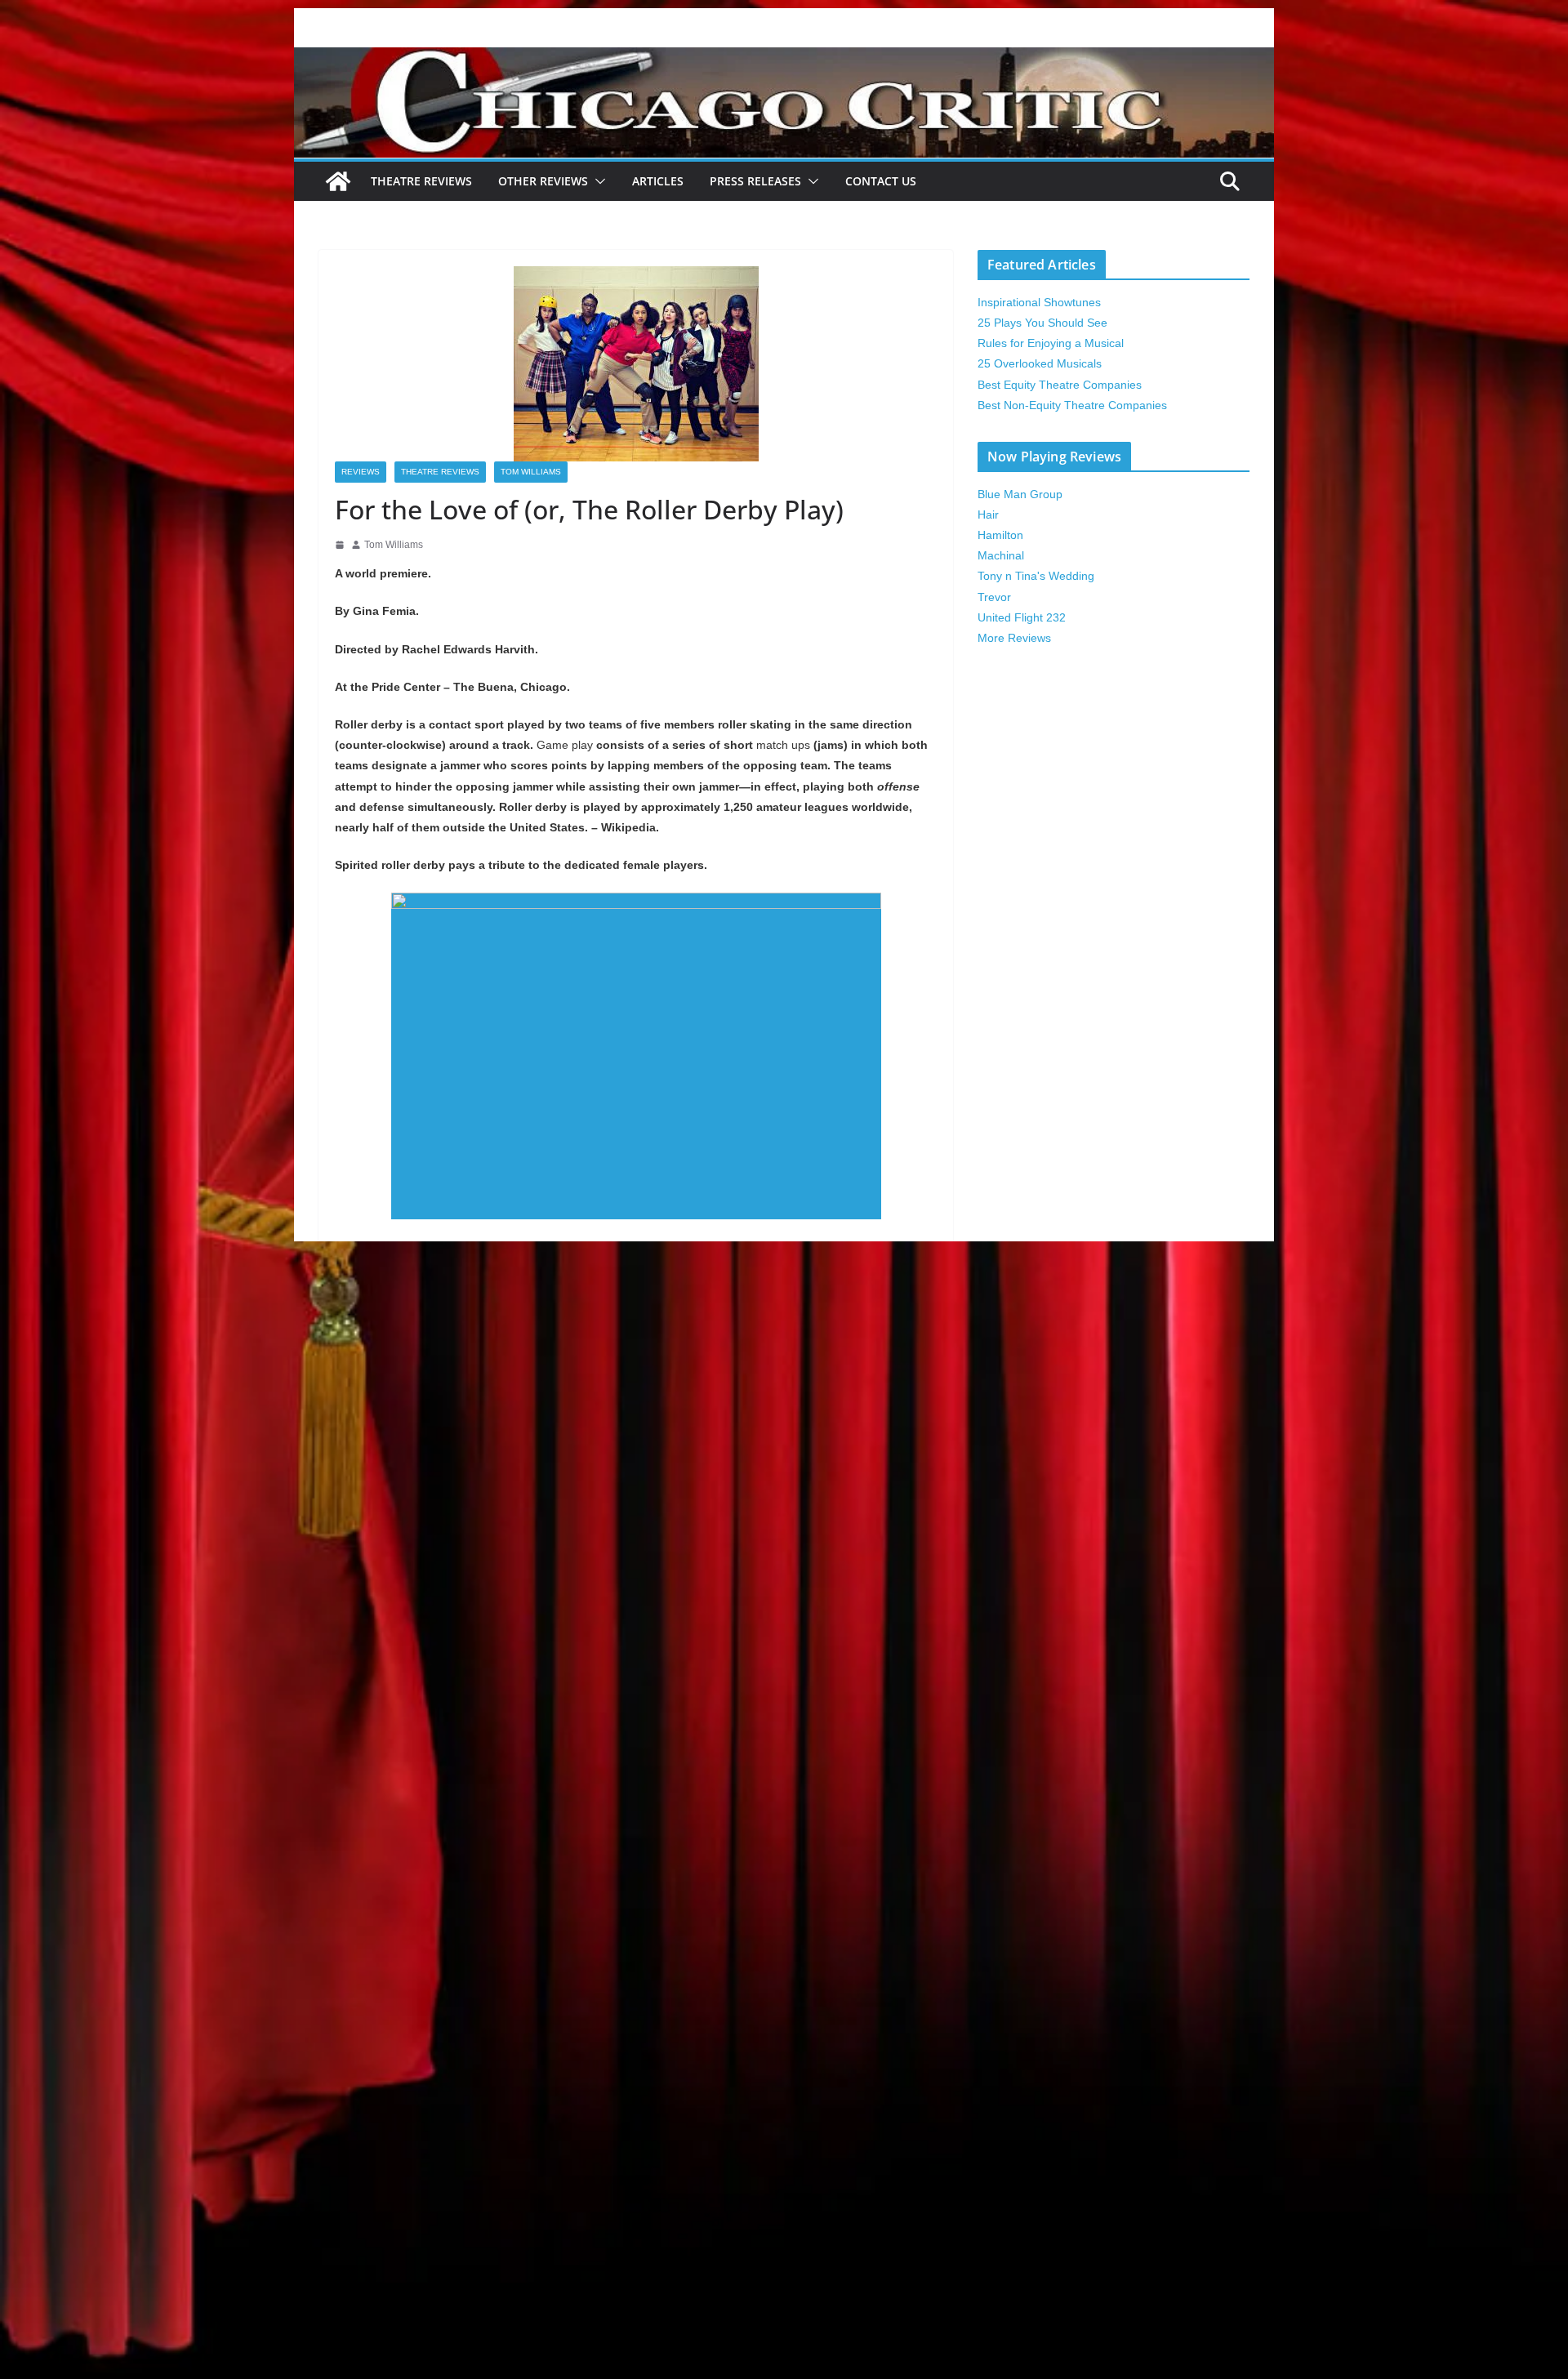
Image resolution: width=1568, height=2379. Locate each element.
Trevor (994, 597)
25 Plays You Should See (1042, 323)
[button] (597, 181)
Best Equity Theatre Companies (1060, 385)
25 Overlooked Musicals (1040, 363)
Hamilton (1000, 535)
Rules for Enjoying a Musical (1051, 343)
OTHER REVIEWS (543, 181)
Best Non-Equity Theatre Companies (1072, 405)
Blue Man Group (1020, 494)
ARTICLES (658, 181)
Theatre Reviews (421, 181)
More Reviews (1014, 638)
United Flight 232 (1022, 617)
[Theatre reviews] (784, 58)
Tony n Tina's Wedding (1036, 576)
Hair (988, 515)
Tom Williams (531, 472)
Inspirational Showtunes (1039, 302)
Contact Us (881, 181)
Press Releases (755, 181)
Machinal (1001, 555)
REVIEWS (361, 472)
